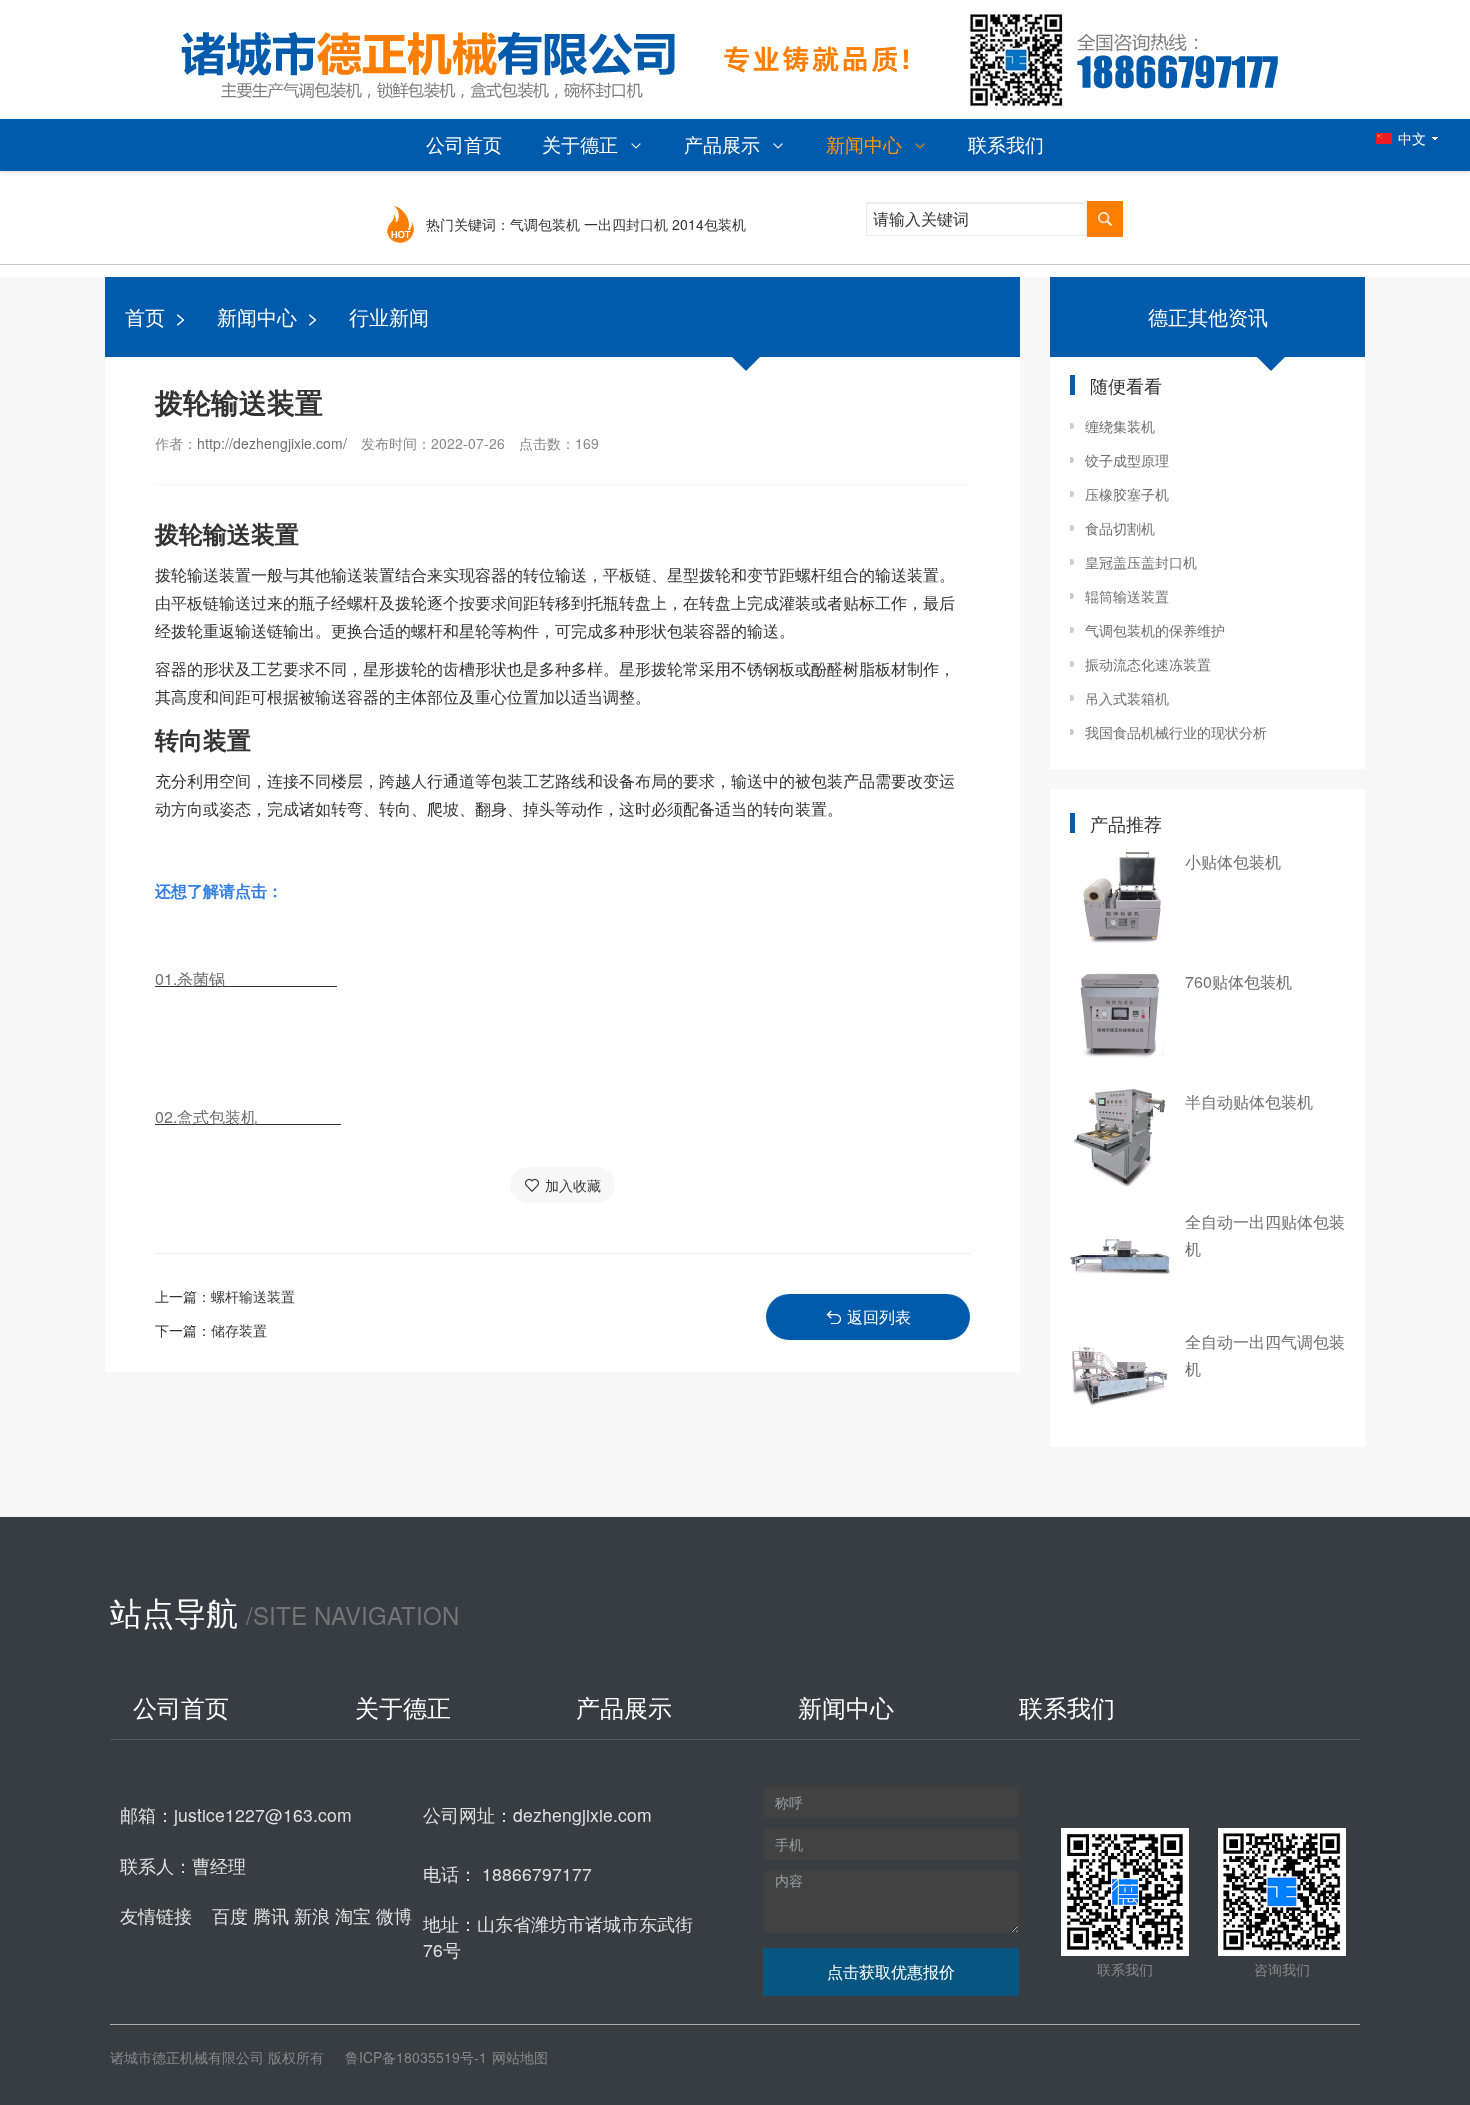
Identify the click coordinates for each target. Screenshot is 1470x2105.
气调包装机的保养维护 (1155, 630)
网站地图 (520, 2057)
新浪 (314, 1915)
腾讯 (273, 1915)
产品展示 (724, 143)
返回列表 (879, 1316)
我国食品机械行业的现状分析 (1176, 732)
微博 (394, 1915)
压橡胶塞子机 (1127, 494)
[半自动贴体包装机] (1120, 1137)
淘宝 (355, 1915)
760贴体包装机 (1238, 981)
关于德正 (582, 143)
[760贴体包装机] (1120, 1017)
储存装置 (239, 1330)
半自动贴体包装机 (1249, 1101)
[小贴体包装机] (1120, 897)
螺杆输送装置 (253, 1296)
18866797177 (537, 1873)
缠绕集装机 (1120, 426)
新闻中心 (866, 143)
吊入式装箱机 (1127, 698)
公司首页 (464, 143)
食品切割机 (1120, 528)
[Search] (1105, 219)
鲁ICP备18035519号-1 (416, 2057)
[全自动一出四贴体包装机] (1120, 1257)
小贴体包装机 (1233, 861)
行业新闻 (389, 316)
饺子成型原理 (1127, 460)
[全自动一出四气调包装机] (1120, 1377)
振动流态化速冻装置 (1148, 664)
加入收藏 (573, 1185)
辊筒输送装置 (1127, 596)
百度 (232, 1915)
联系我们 (1006, 143)
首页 (145, 316)
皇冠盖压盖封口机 (1141, 562)
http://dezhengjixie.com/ (272, 443)
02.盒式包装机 (248, 1116)
